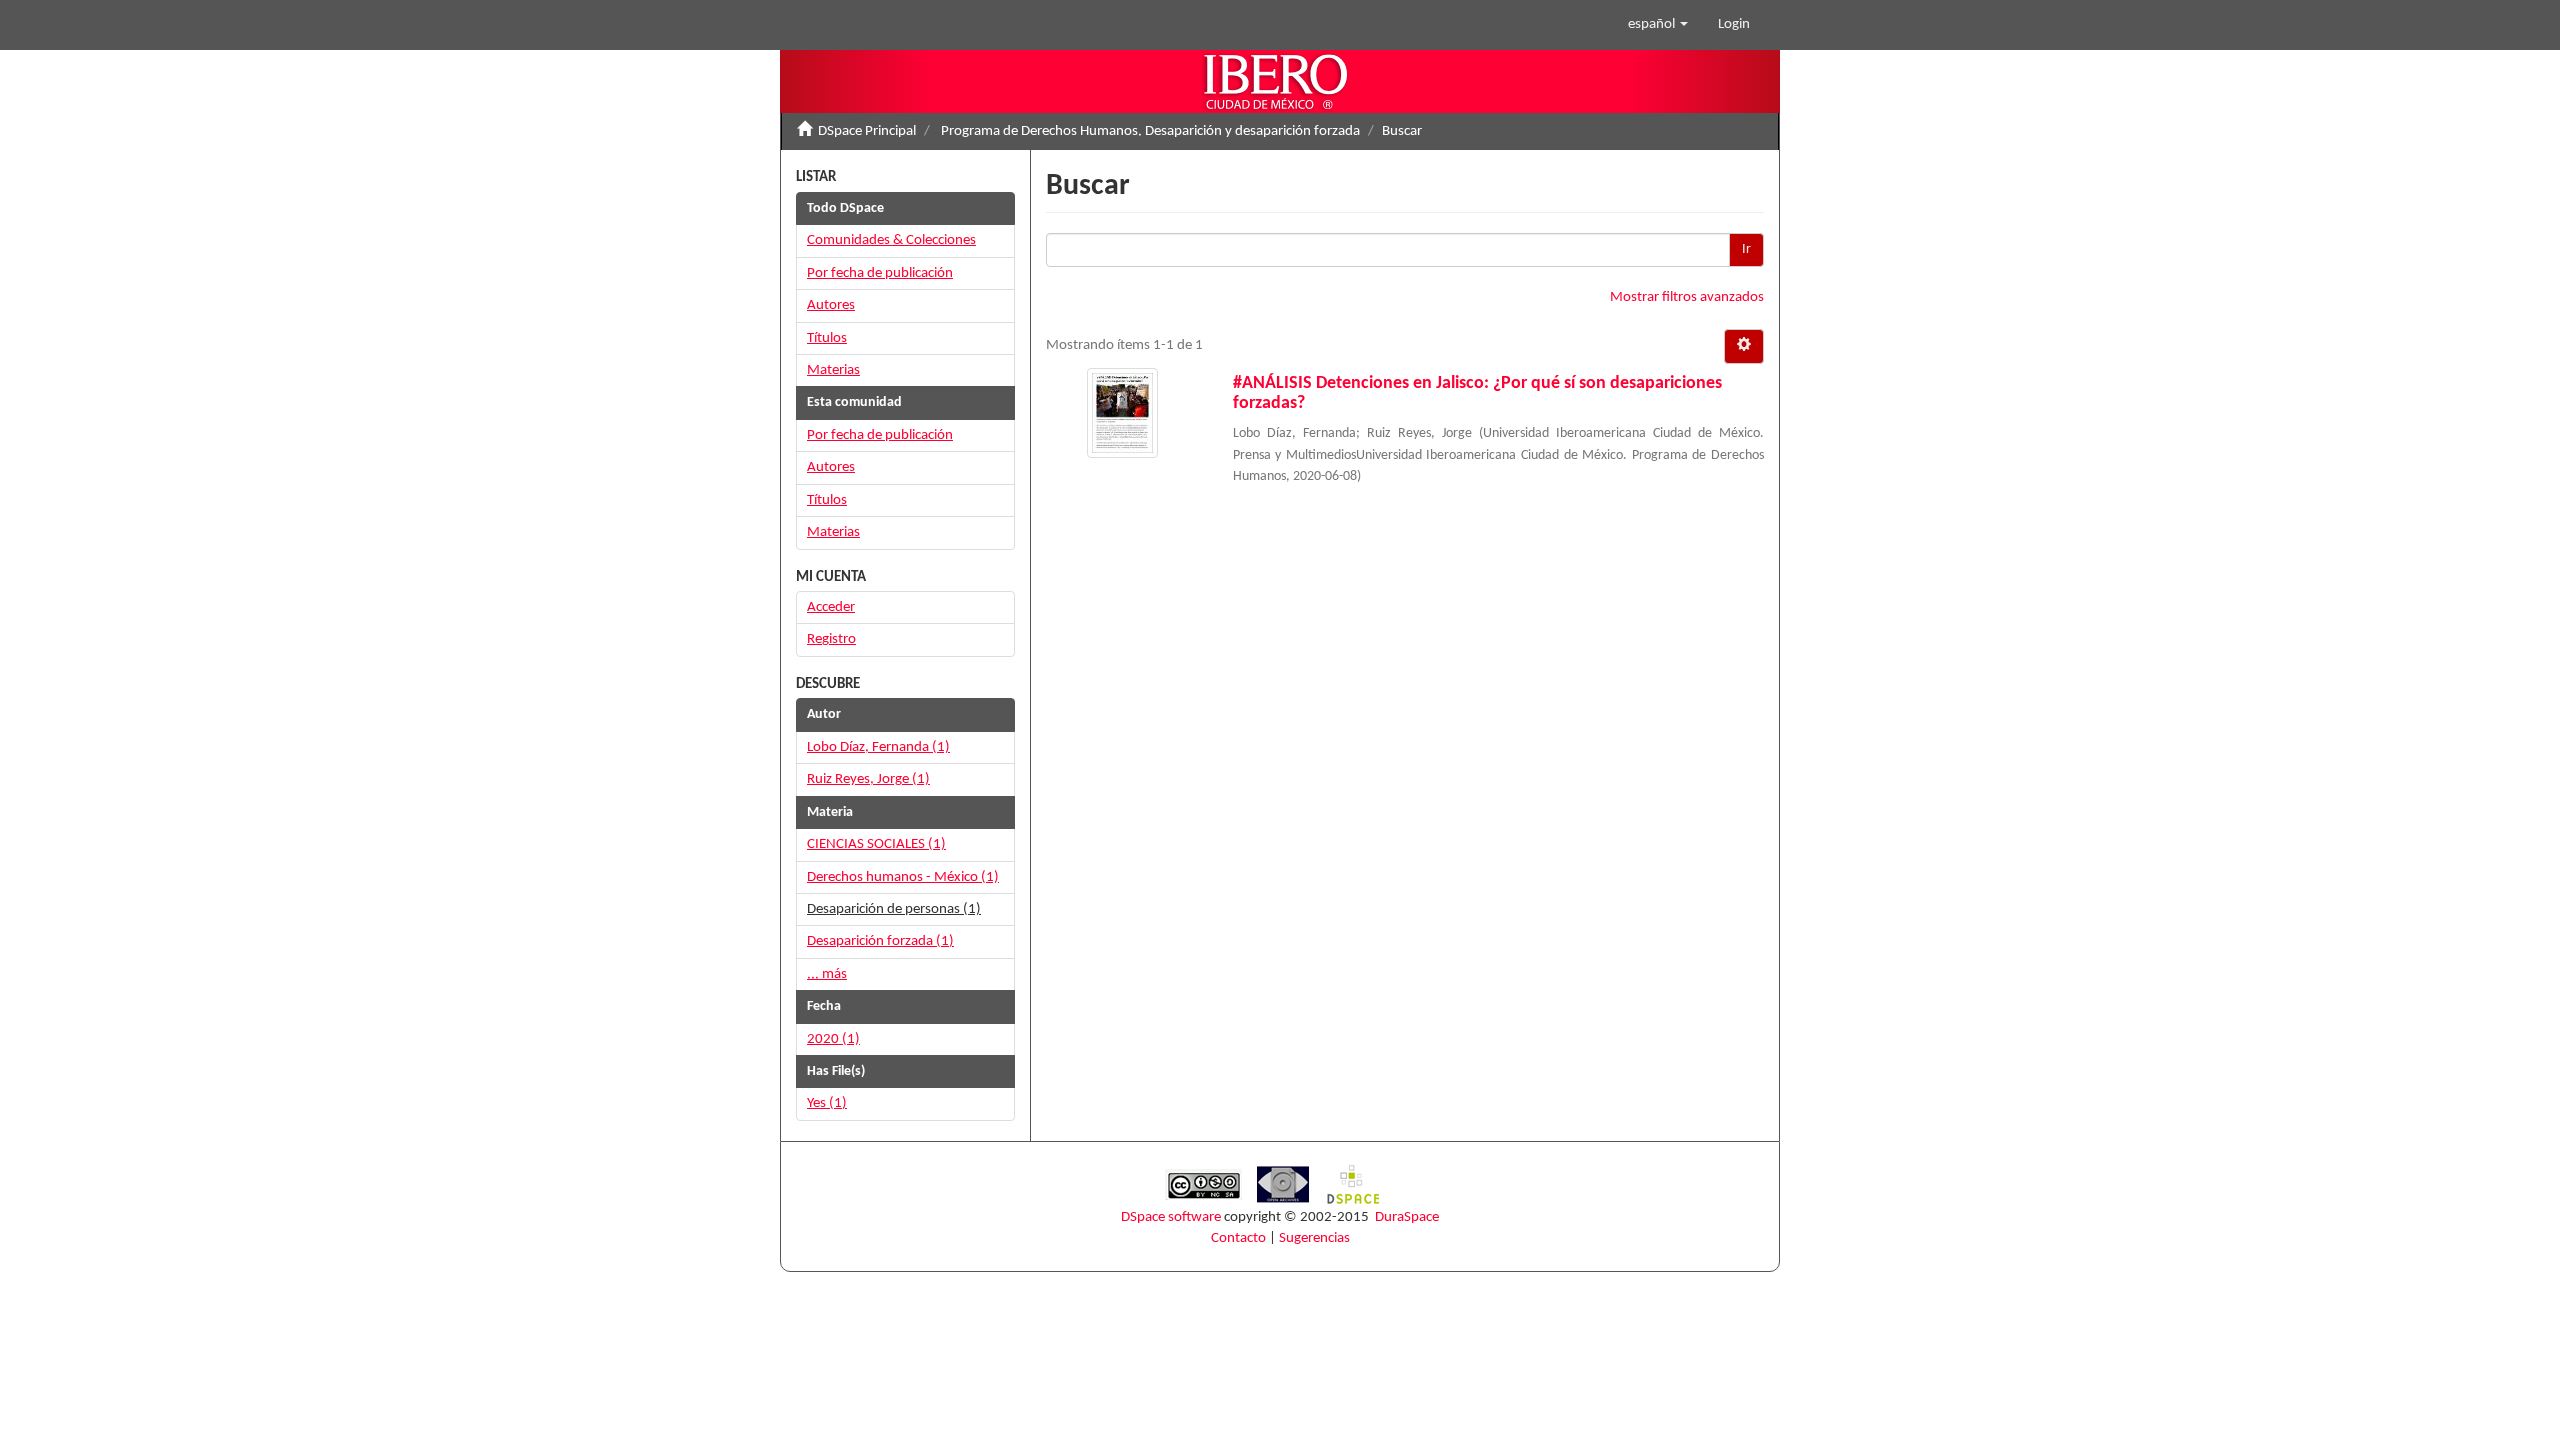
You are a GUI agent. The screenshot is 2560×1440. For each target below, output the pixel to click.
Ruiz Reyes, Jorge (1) (868, 779)
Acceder (831, 607)
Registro (831, 639)
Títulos (827, 338)
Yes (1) (827, 1103)
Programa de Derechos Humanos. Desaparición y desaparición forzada (1150, 131)
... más (827, 974)
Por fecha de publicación (880, 273)
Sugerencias (1314, 1238)
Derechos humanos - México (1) (903, 877)
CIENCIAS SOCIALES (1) (876, 844)
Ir (1746, 249)
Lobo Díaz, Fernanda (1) (878, 747)
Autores (831, 305)
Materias (833, 370)
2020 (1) (833, 1039)
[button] (1658, 25)
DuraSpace (1407, 1217)
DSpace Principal (867, 131)
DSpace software (1171, 1217)
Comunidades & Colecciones (891, 240)
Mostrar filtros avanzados (1687, 297)
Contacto (1238, 1238)
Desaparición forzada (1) (880, 941)
